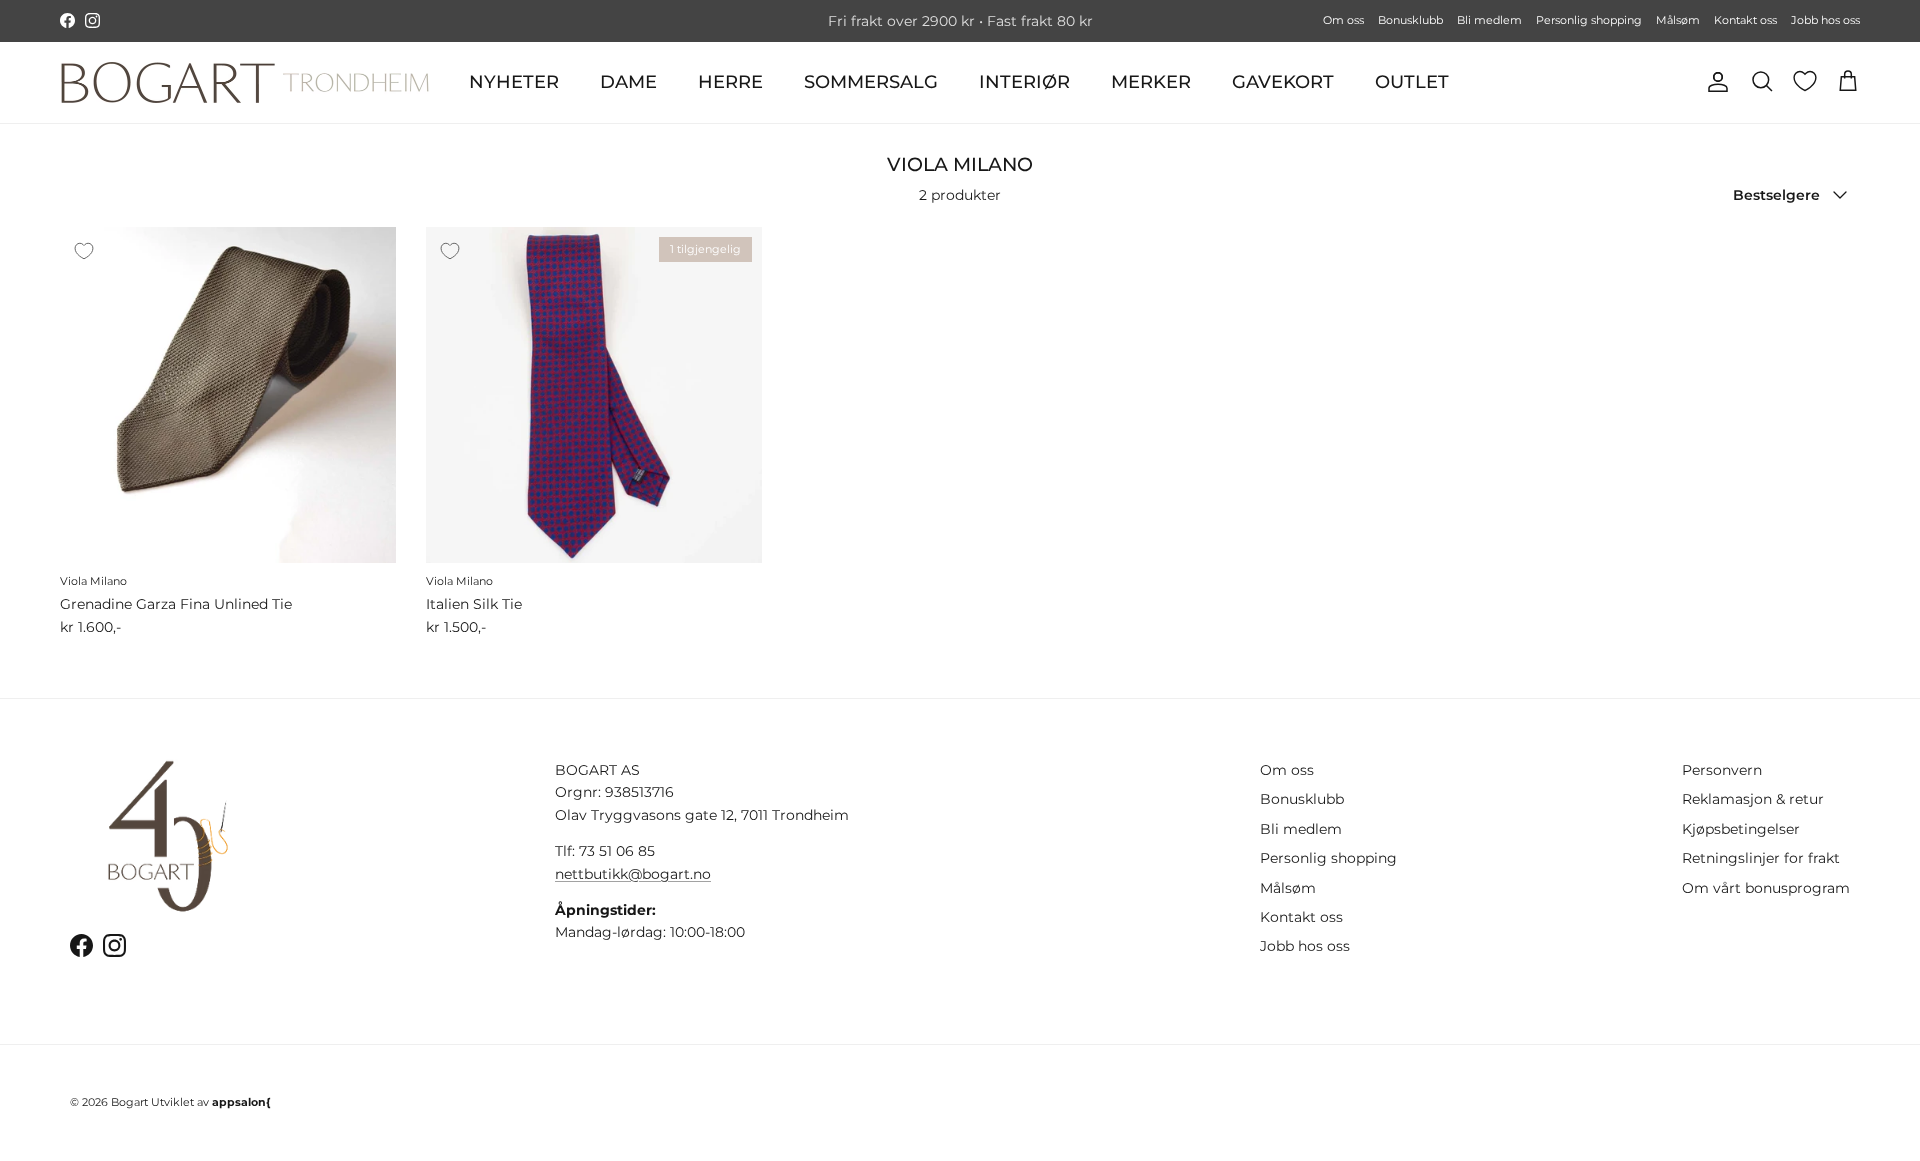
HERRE (730, 82)
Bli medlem (1489, 20)
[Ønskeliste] (1805, 81)
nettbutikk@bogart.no (633, 874)
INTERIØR (1024, 82)
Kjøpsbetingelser (1741, 829)
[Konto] (1714, 82)
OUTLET (1412, 82)
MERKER (1151, 82)
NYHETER (514, 82)
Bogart (129, 1102)
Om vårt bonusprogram (1766, 888)
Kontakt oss (1745, 20)
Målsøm (1678, 20)
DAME (628, 82)
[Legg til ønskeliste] (84, 251)
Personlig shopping (1589, 20)
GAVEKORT (1283, 82)
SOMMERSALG (871, 82)
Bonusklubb (1410, 20)
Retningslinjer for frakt (1761, 858)
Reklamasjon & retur (1753, 799)
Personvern (1722, 770)
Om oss (1343, 20)
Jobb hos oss (1825, 20)
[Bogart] (245, 82)
